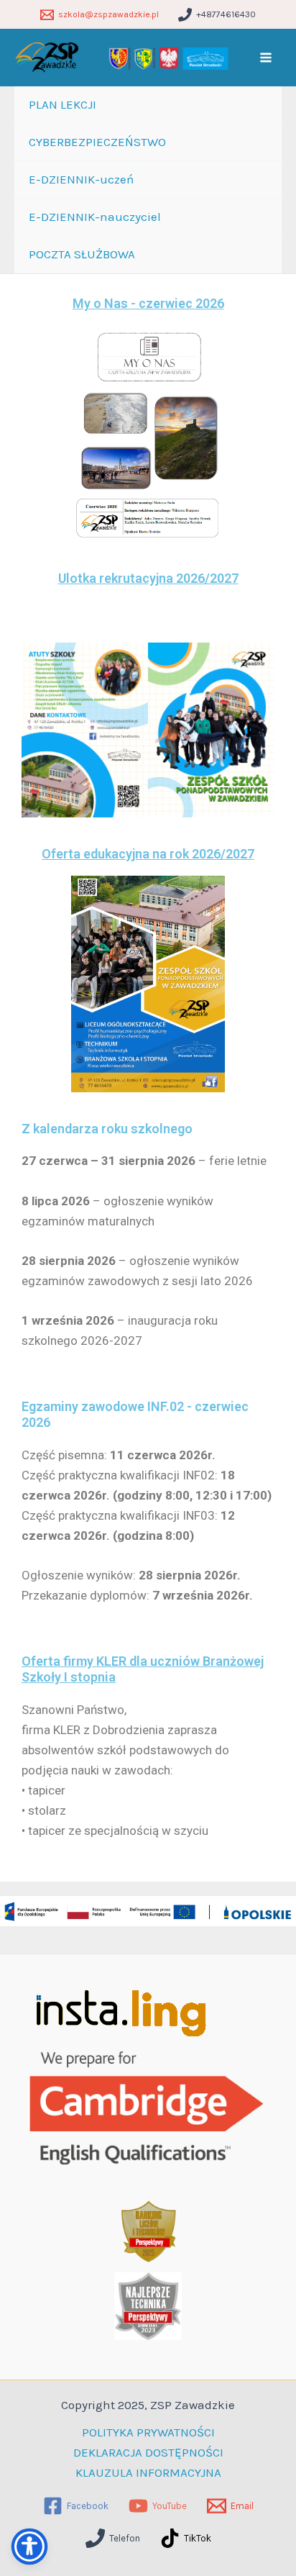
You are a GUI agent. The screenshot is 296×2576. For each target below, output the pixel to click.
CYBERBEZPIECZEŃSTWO (97, 142)
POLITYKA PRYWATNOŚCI (148, 2432)
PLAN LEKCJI (63, 104)
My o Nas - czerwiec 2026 (148, 303)
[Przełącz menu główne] (267, 58)
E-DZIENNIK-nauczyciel (95, 217)
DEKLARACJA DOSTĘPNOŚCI (148, 2452)
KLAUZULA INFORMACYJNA (148, 2472)
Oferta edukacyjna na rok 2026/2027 (148, 854)
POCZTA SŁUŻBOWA (82, 254)
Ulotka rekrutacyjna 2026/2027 (148, 578)
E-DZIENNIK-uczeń (81, 179)
